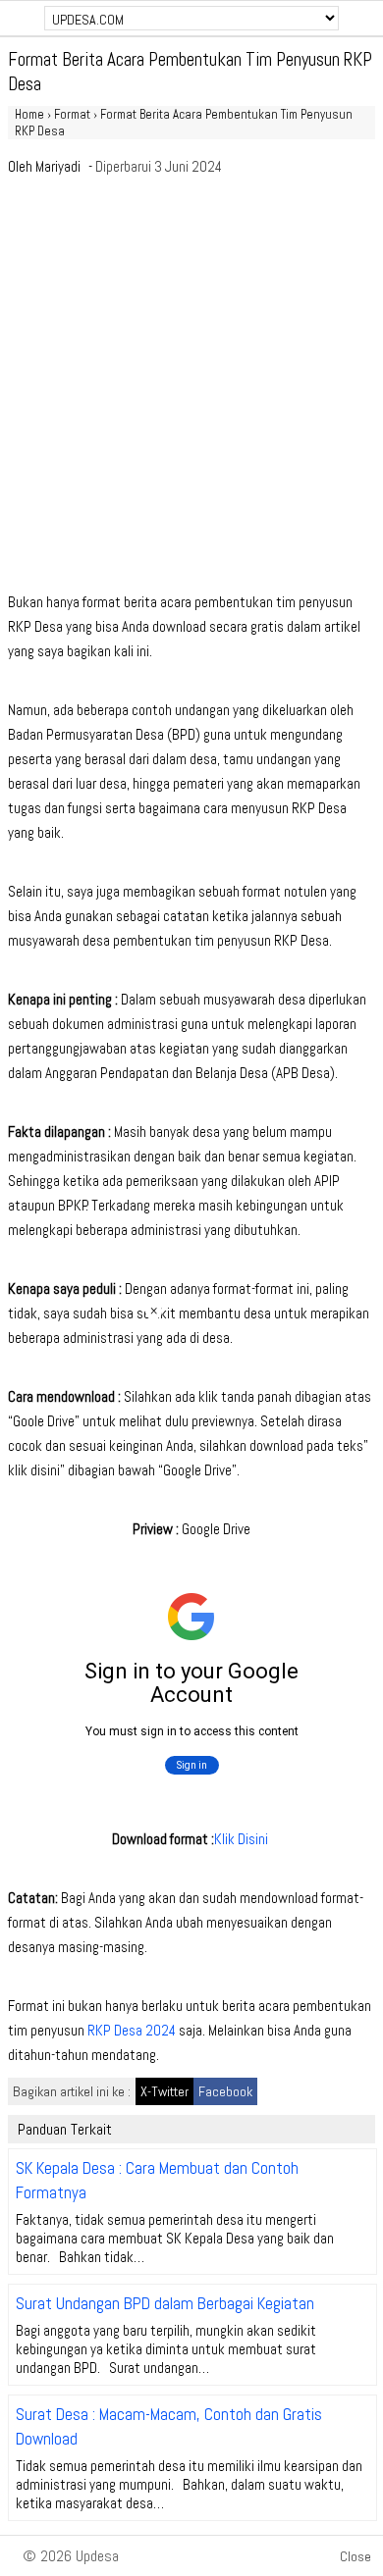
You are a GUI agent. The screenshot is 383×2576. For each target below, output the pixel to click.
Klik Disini (243, 1839)
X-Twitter (164, 2091)
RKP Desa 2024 (132, 2030)
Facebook (225, 2091)
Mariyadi (58, 166)
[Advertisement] (191, 389)
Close (356, 2556)
